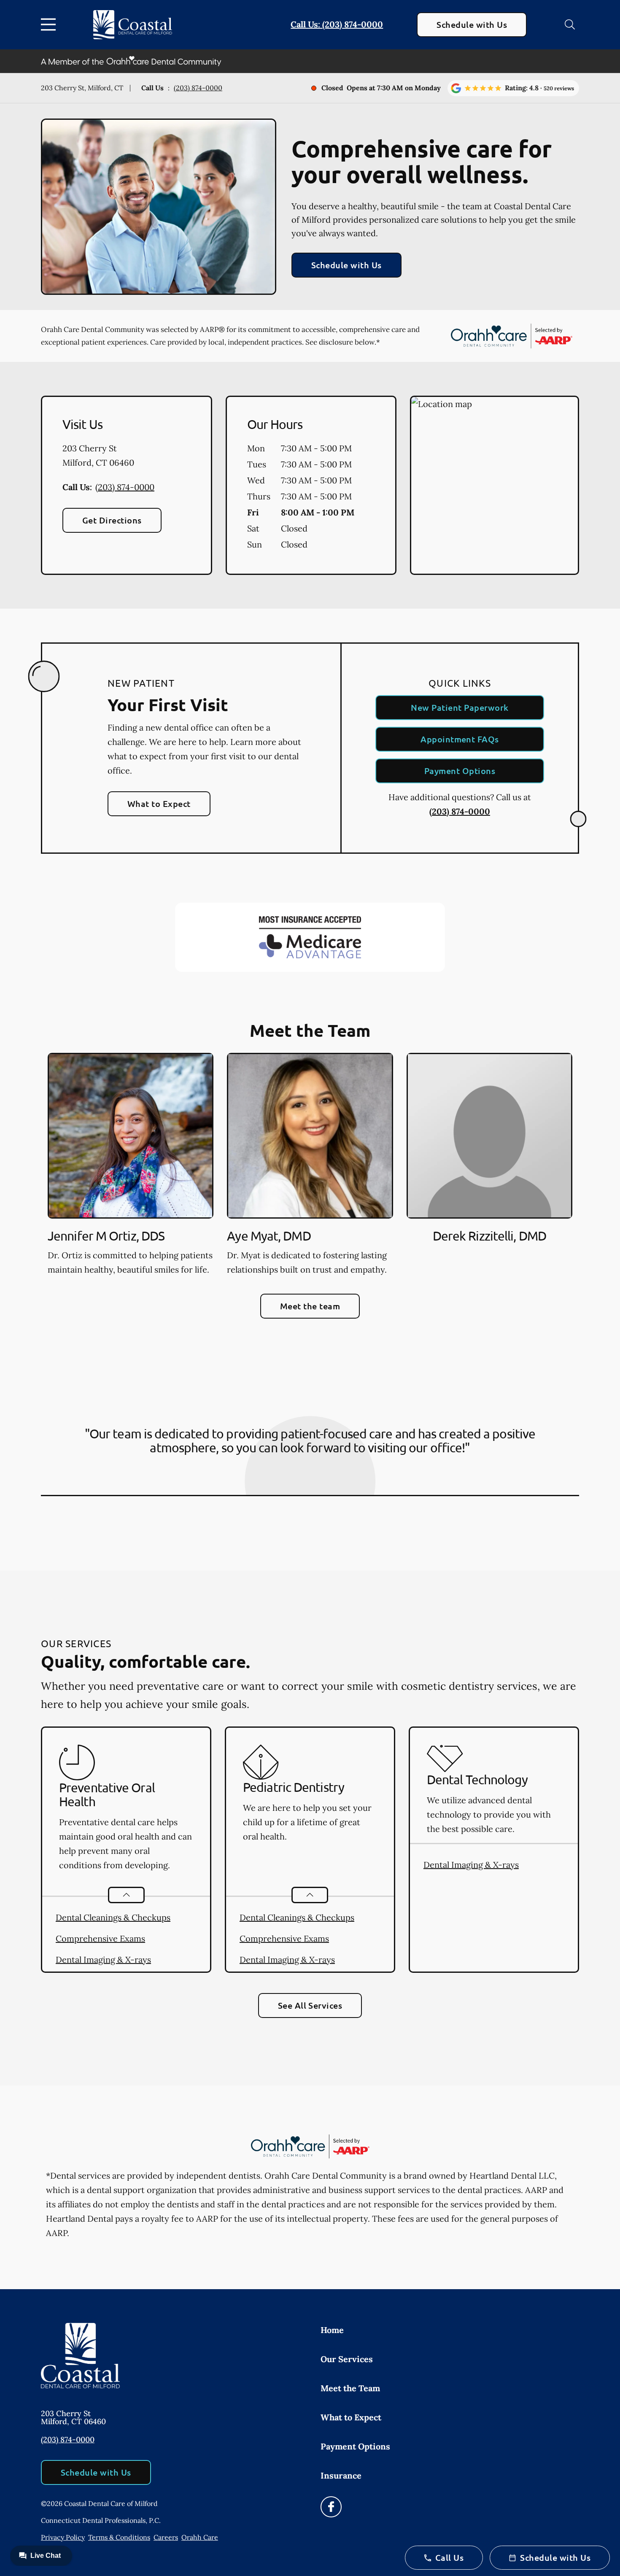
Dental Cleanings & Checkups (113, 1917)
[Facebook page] (331, 2507)
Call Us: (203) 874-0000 (337, 24)
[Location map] (495, 486)
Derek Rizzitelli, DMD (489, 1236)
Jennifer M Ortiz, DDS (106, 1236)
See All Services (310, 2005)
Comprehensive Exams (100, 1938)
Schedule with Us (472, 24)
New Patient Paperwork (460, 707)
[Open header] (50, 24)
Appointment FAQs (460, 739)
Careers (166, 2537)
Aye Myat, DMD (269, 1236)
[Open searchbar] (570, 24)
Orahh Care (200, 2537)
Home (332, 2330)
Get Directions (112, 520)
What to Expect (159, 804)
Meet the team (310, 1306)
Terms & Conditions (119, 2537)
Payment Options (460, 771)
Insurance (341, 2475)
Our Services (347, 2359)
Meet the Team (350, 2388)
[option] (131, 1167)
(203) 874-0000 (198, 88)
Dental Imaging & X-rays (103, 1960)
